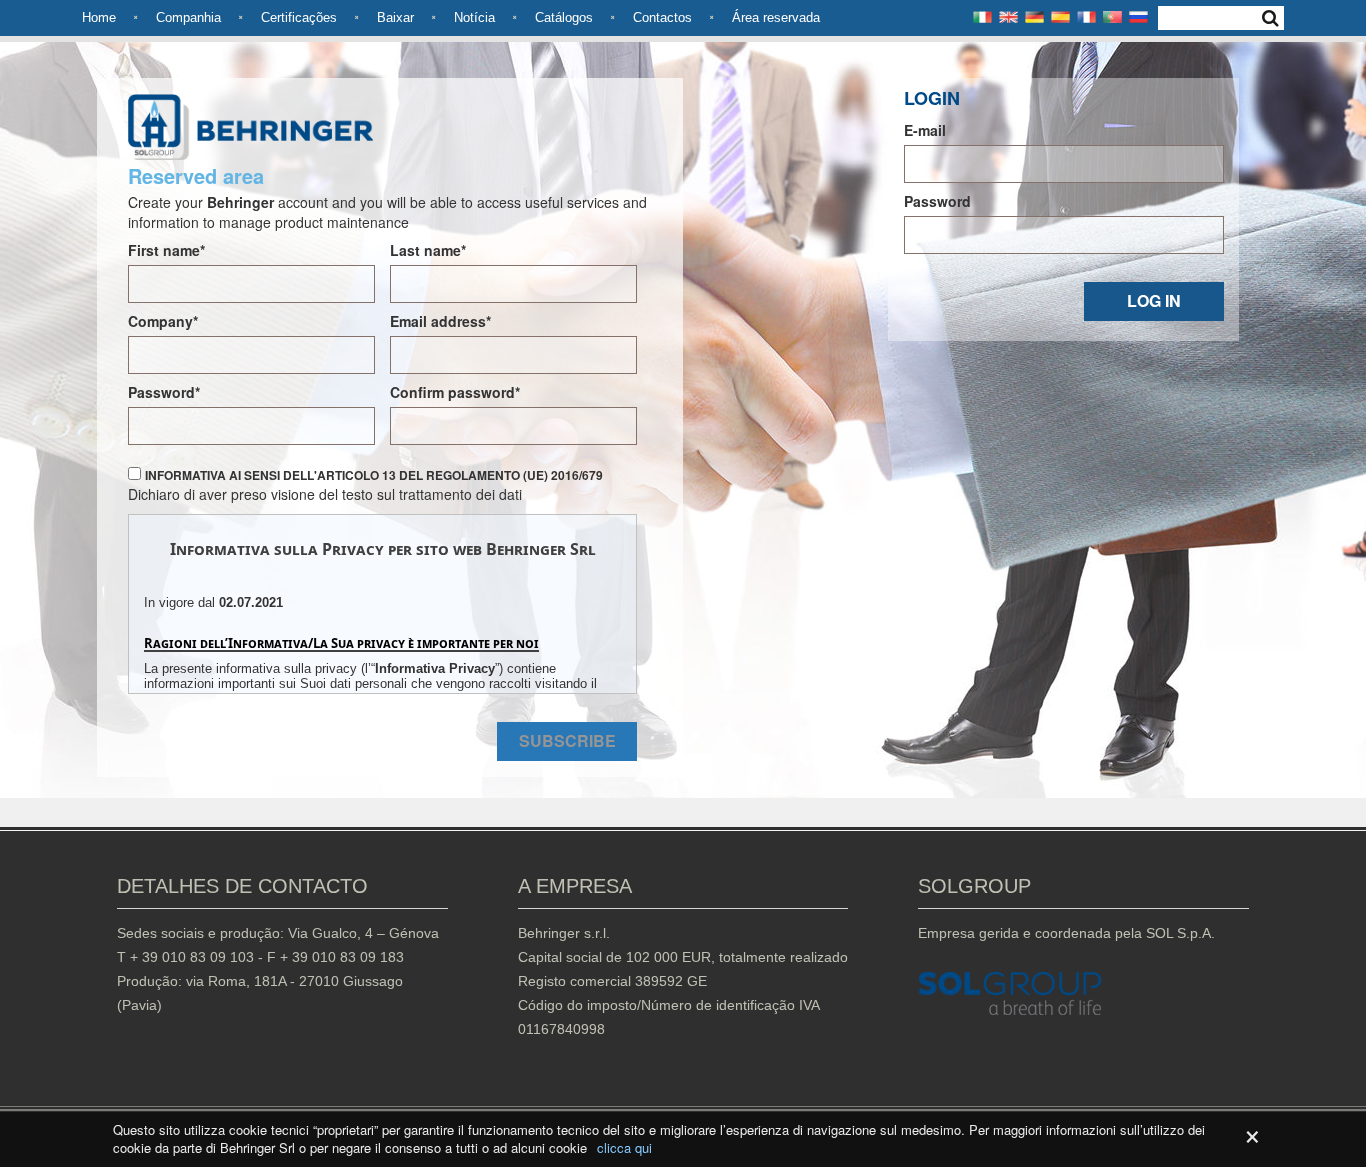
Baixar (395, 17)
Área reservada (776, 17)
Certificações (299, 17)
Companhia (188, 17)
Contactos (662, 17)
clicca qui (624, 1148)
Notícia (474, 17)
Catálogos (564, 17)
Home (99, 17)
